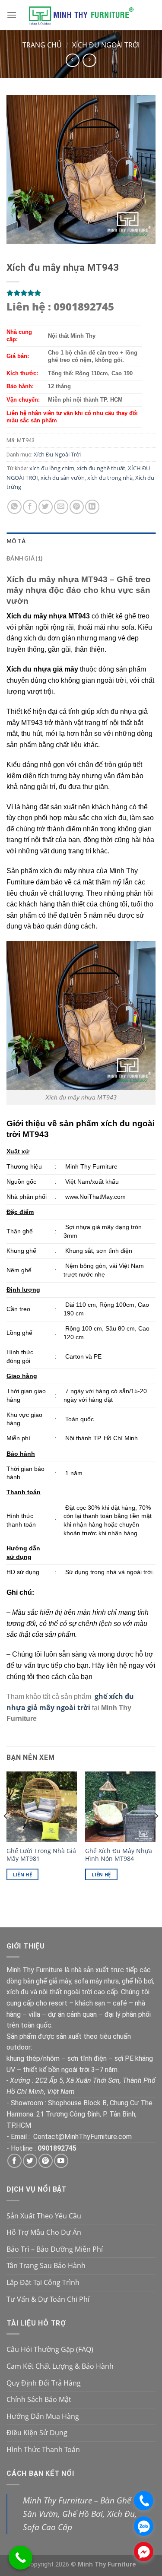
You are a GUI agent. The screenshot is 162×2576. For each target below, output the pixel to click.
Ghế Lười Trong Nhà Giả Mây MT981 (41, 1855)
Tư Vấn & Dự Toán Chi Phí (48, 2299)
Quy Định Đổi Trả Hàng (44, 2383)
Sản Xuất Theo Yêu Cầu (44, 2216)
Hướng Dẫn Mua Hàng (43, 2416)
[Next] (156, 1833)
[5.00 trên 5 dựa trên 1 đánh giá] (81, 293)
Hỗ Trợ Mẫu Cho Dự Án (44, 2232)
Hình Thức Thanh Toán (43, 2449)
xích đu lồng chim (52, 468)
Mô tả (16, 541)
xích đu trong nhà (110, 478)
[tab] (81, 541)
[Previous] (6, 1833)
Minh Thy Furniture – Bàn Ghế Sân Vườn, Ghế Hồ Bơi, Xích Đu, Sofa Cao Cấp (80, 2513)
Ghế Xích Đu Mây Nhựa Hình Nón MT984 (119, 1855)
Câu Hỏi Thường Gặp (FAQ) (50, 2349)
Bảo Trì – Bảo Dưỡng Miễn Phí (55, 2249)
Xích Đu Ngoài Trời (106, 45)
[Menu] (12, 15)
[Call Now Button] (21, 2558)
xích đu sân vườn (63, 478)
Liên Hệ (22, 1874)
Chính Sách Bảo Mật (39, 2399)
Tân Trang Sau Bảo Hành (46, 2265)
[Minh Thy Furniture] (81, 15)
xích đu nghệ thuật (101, 468)
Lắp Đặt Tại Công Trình (43, 2282)
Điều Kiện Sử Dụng (37, 2433)
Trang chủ (42, 45)
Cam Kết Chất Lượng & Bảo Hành (60, 2366)
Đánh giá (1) (24, 558)
